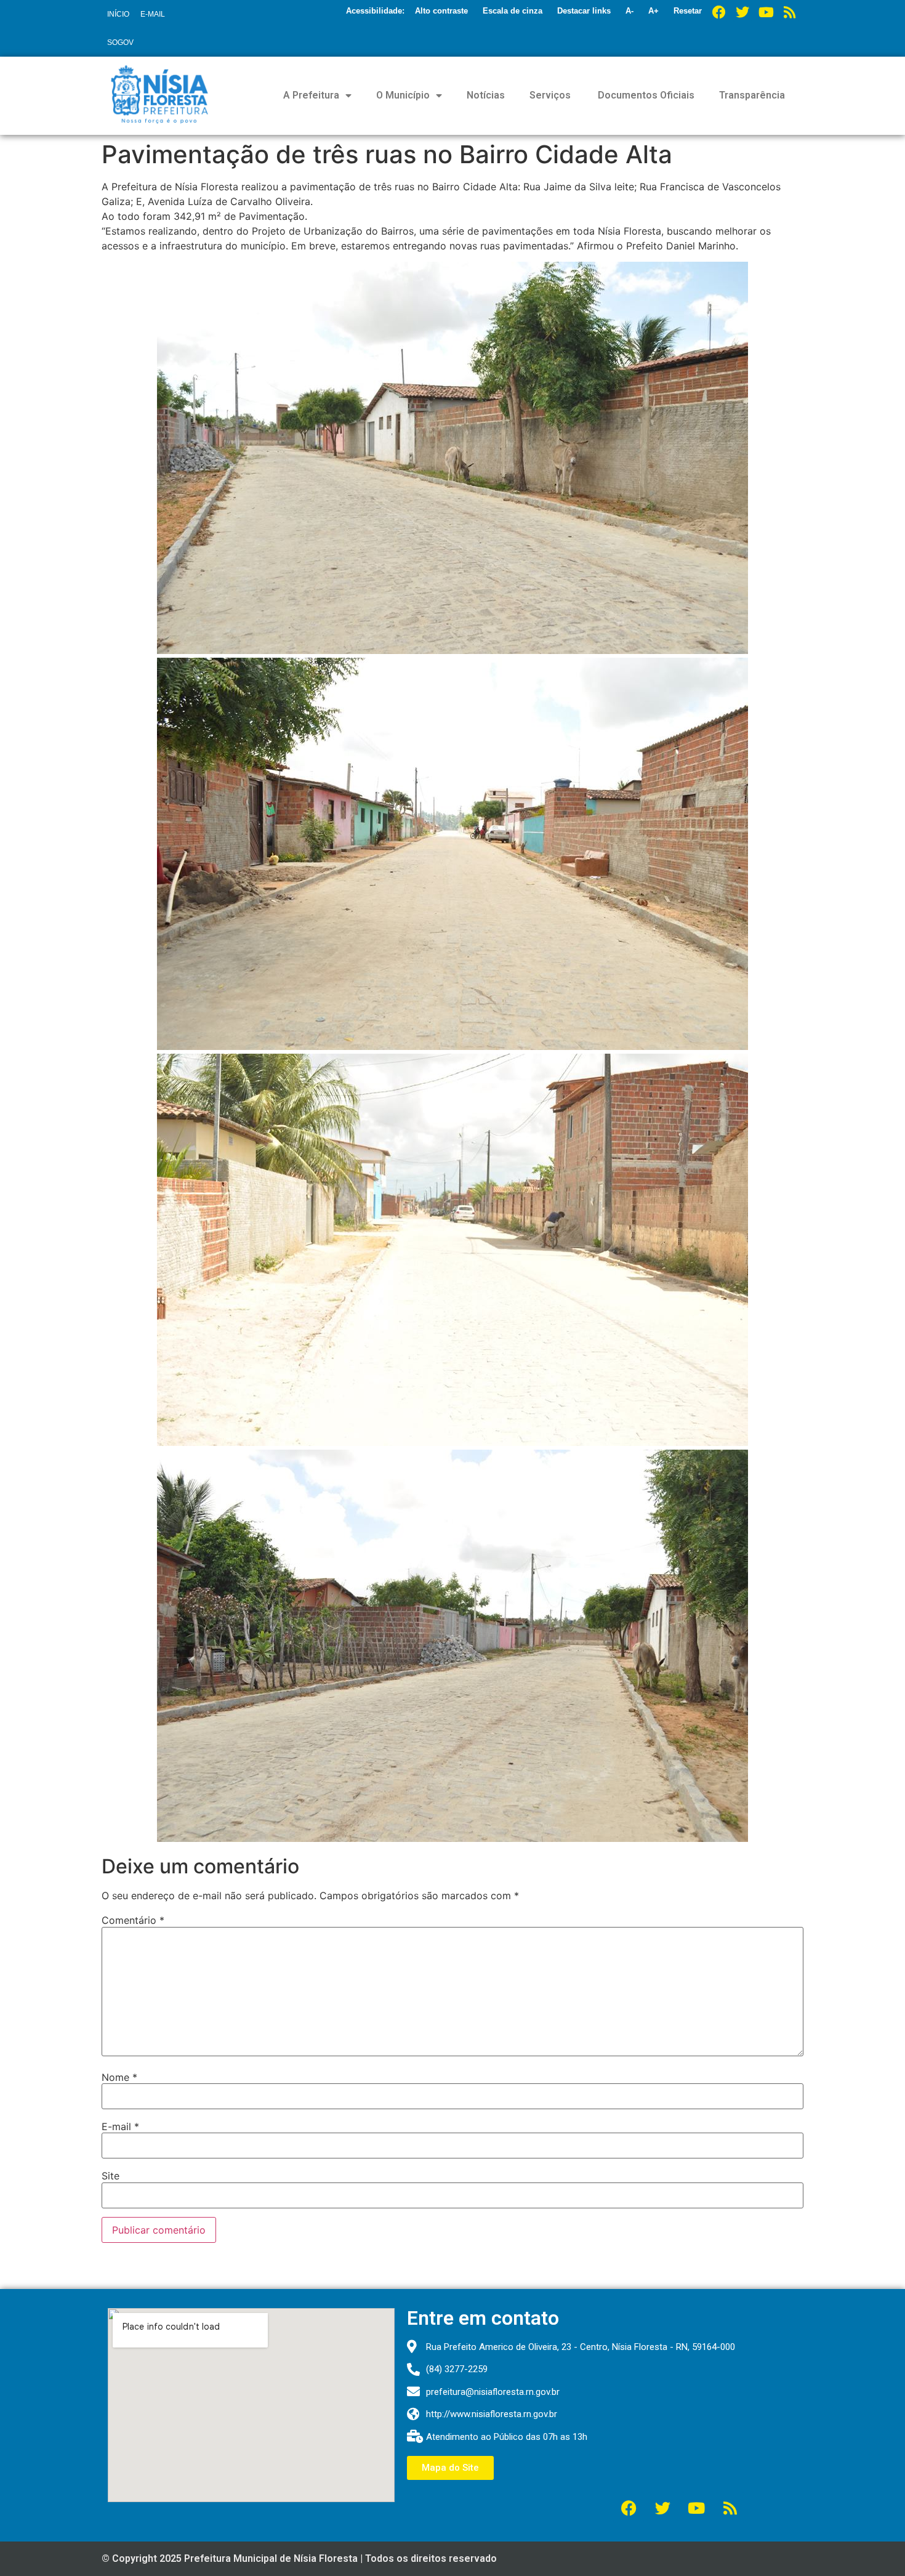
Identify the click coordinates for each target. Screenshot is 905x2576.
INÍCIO (118, 14)
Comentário (133, 1920)
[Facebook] (719, 12)
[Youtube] (766, 12)
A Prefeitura (311, 95)
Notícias (486, 95)
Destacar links (584, 11)
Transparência (752, 95)
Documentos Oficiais (645, 95)
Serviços (550, 95)
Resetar (688, 11)
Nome (119, 2077)
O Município (403, 95)
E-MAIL (153, 14)
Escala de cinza (513, 11)
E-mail (120, 2126)
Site (111, 2176)
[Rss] (789, 12)
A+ (654, 11)
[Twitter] (742, 12)
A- (629, 11)
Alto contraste (441, 11)
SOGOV (120, 42)
